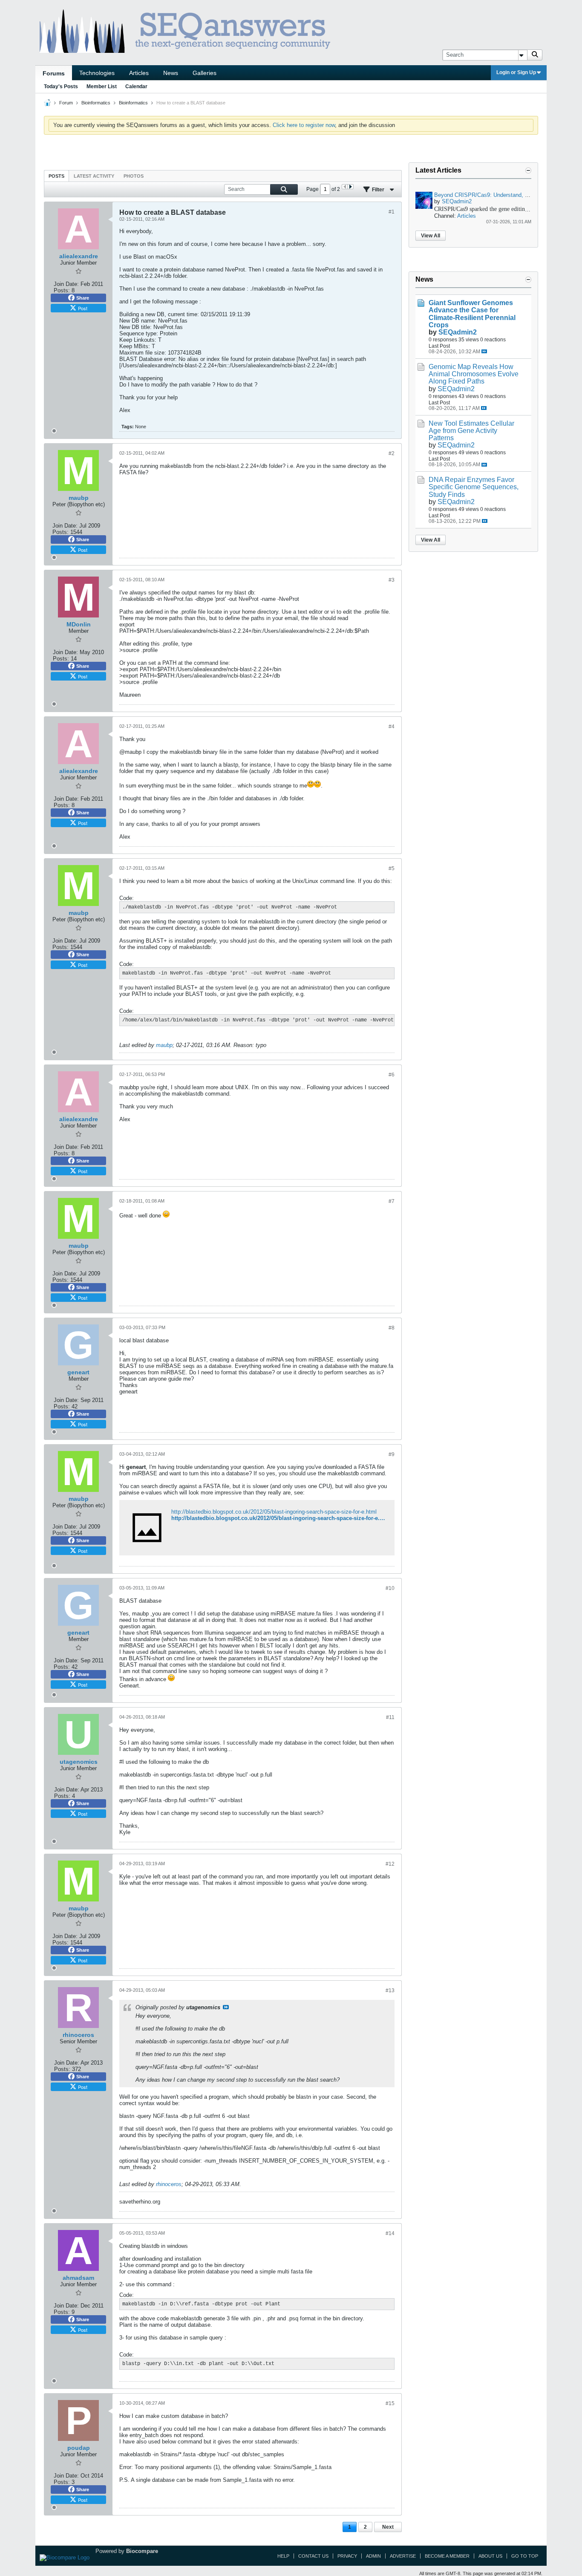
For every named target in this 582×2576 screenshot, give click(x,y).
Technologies (97, 73)
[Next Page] (350, 187)
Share (83, 298)
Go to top (525, 2556)
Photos (134, 176)
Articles (139, 73)
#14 (390, 2233)
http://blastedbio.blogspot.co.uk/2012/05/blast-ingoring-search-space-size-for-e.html (274, 1512)
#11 (390, 1717)
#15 (390, 2403)
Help (283, 2556)
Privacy (347, 2556)
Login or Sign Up (516, 72)
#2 (392, 453)
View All (431, 236)
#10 (390, 1588)
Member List (102, 87)
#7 (392, 1201)
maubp (164, 1045)
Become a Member (447, 2556)
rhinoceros (169, 2184)
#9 (392, 1454)
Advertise (403, 2556)
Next (388, 2527)
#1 (392, 212)
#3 (392, 580)
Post (83, 308)
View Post (226, 2007)
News (171, 73)
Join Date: (66, 284)
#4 (392, 727)
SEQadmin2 (457, 201)
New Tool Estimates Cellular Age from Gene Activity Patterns (471, 431)
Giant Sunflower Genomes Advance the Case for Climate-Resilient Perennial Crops (472, 314)
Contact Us (313, 2556)
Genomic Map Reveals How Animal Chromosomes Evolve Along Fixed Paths (474, 374)
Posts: (62, 290)
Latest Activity (94, 176)
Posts (56, 176)
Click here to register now (304, 125)
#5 (392, 868)
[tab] (56, 176)
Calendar (136, 87)
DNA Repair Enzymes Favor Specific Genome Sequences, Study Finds (474, 487)
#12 (390, 1864)
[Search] (535, 55)
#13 (390, 1990)
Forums (54, 73)
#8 (392, 1328)
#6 (392, 1075)
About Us (490, 2556)
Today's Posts (61, 87)
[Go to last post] (484, 351)
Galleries (205, 73)
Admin (373, 2556)
